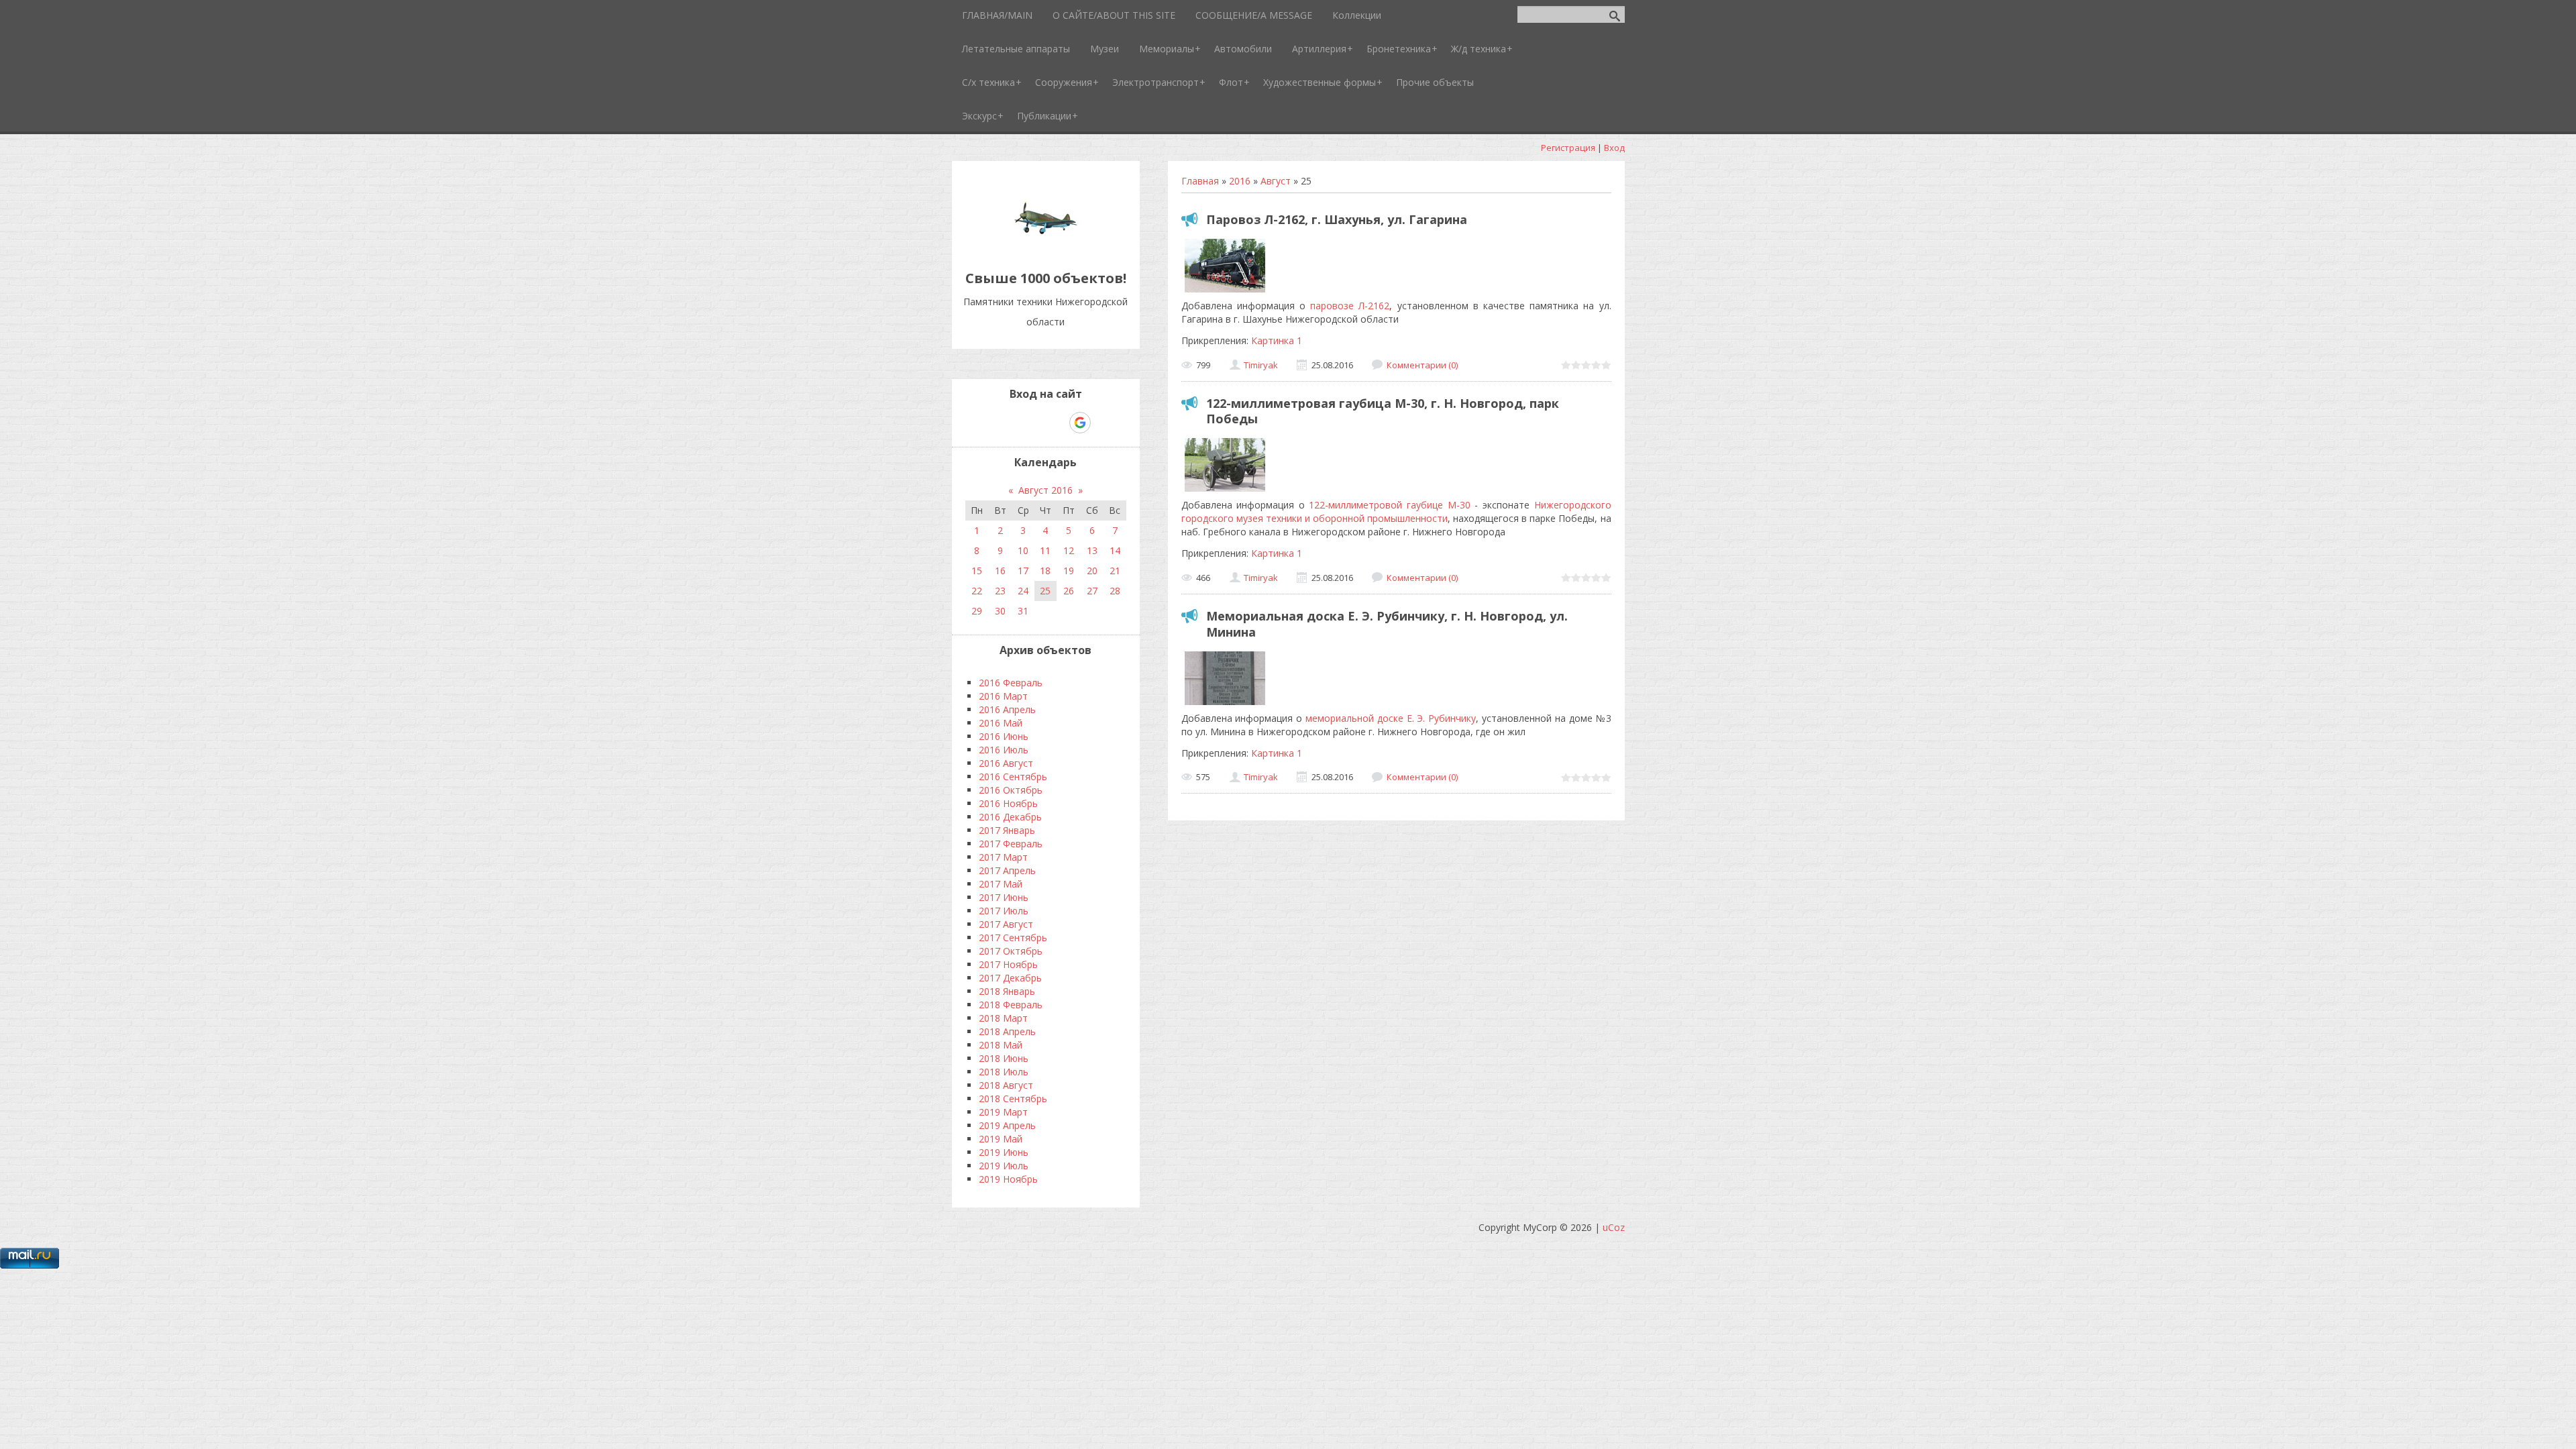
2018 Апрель (1007, 1031)
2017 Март (1003, 857)
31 (1023, 611)
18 (1045, 571)
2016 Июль (1004, 750)
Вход (1614, 148)
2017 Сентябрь (1013, 937)
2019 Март (1003, 1112)
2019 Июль (1004, 1166)
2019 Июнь (1004, 1152)
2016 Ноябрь (1008, 803)
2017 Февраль (1011, 844)
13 (1092, 550)
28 (1115, 591)
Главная (1200, 181)
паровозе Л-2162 (1350, 306)
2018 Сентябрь (1013, 1098)
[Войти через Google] (1080, 423)
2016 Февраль (1011, 683)
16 (1000, 571)
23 (1000, 591)
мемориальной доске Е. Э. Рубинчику (1391, 718)
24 (1023, 591)
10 (1023, 550)
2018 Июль (1004, 1072)
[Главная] (1046, 248)
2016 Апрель (1007, 709)
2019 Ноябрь (1008, 1179)
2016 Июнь (1004, 736)
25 (1045, 591)
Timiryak (1261, 365)
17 (1023, 571)
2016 (1240, 181)
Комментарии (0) (1422, 365)
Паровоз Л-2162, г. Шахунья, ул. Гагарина (1337, 219)
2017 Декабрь (1010, 978)
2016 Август (1006, 763)
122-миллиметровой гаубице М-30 (1389, 505)
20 (1092, 571)
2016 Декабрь (1010, 817)
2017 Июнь (1004, 897)
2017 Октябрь (1011, 951)
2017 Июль (1004, 911)
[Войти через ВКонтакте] (1011, 423)
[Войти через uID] (988, 423)
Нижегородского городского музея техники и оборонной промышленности (1396, 512)
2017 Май (1001, 884)
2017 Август (1006, 924)
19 (1069, 571)
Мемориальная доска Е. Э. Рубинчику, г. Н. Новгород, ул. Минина (1387, 624)
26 (1069, 591)
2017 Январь (1007, 830)
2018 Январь (1007, 991)
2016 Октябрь (1011, 790)
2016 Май (1001, 723)
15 (977, 571)
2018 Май (1001, 1045)
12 (1069, 550)
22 (977, 591)
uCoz (1614, 1227)
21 (1115, 571)
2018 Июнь (1004, 1058)
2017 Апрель (1007, 870)
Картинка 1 (1277, 340)
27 (1092, 591)
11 (1045, 550)
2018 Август (1006, 1085)
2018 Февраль (1011, 1005)
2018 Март (1003, 1018)
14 (1115, 550)
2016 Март (1003, 696)
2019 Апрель (1007, 1125)
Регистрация (1568, 148)
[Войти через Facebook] (1034, 423)
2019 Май (1001, 1139)
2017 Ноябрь (1008, 964)
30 (1000, 611)
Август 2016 (1045, 490)
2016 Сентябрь (1013, 776)
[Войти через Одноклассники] (1104, 423)
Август (1276, 181)
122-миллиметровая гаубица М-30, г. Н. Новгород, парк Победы (1383, 411)
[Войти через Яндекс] (1057, 423)
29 (977, 611)
